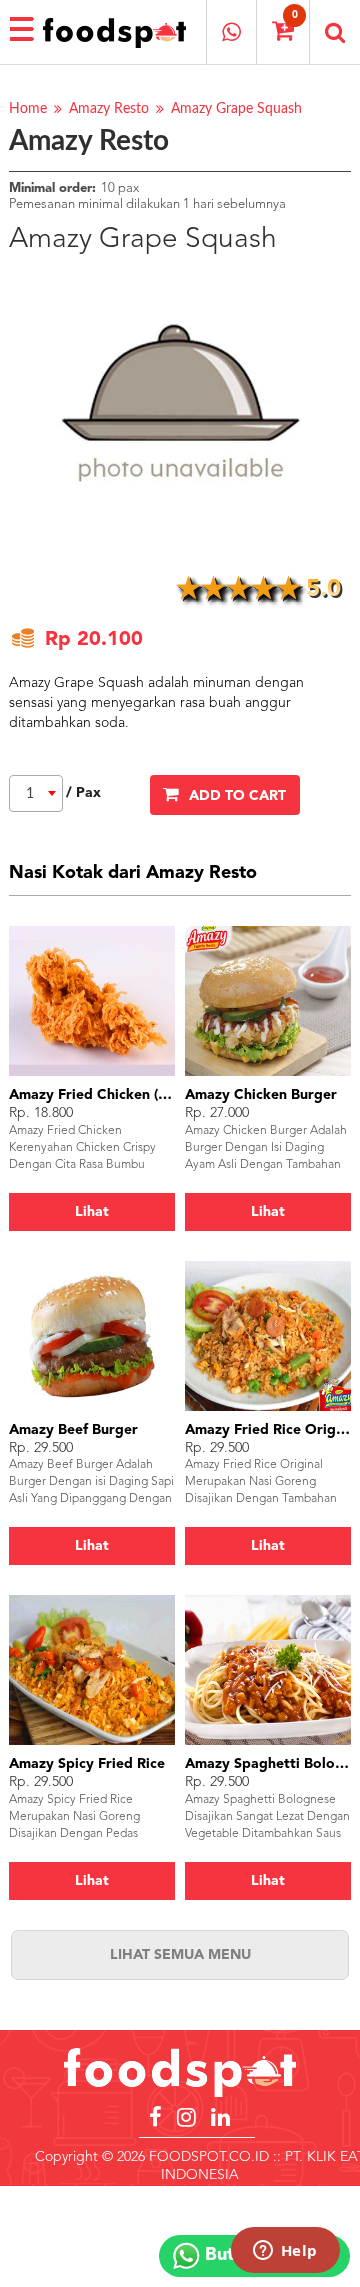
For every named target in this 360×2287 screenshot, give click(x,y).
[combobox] (36, 793)
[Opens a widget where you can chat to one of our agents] (285, 2252)
